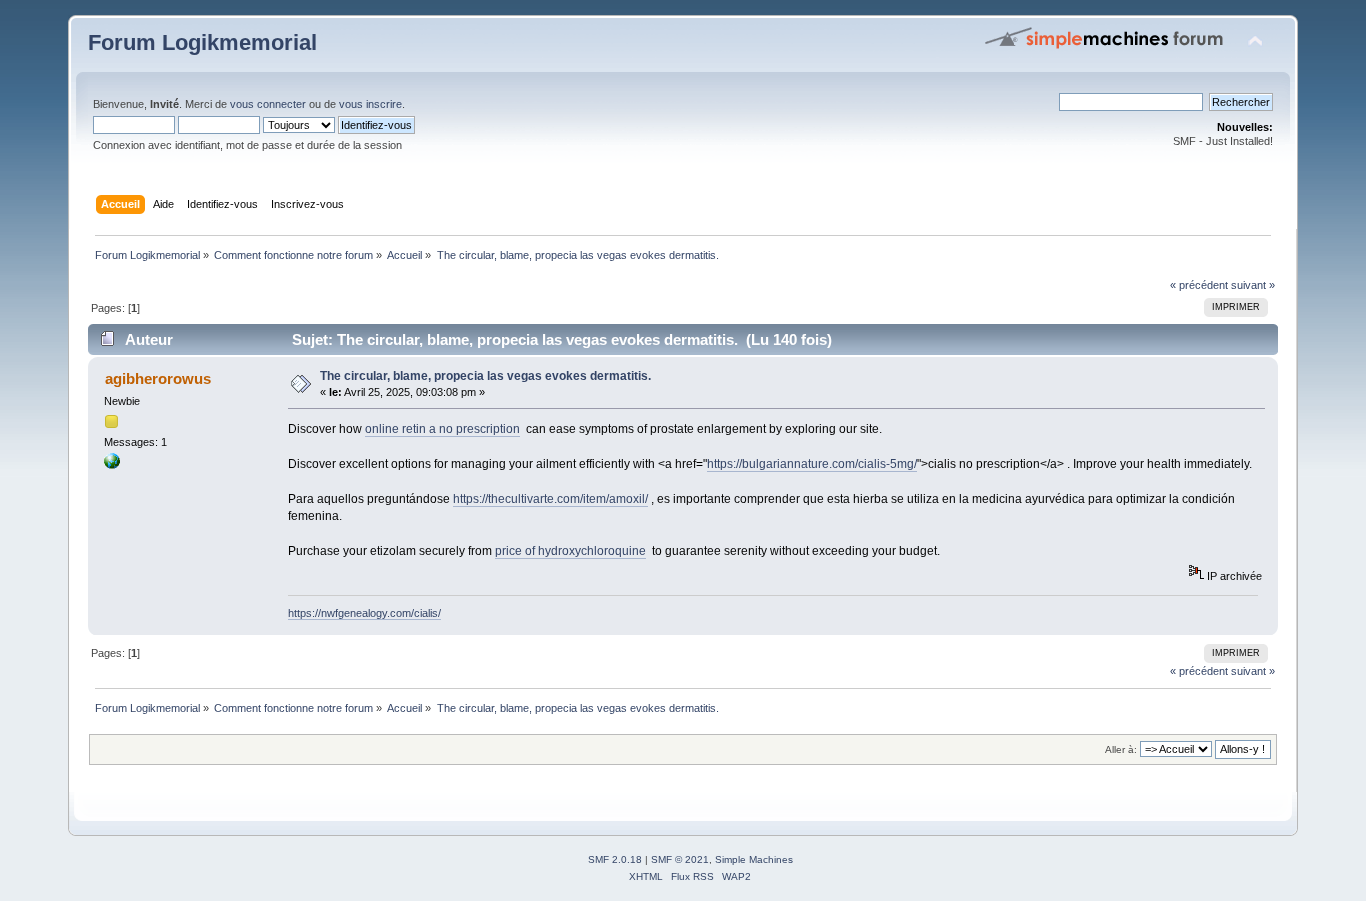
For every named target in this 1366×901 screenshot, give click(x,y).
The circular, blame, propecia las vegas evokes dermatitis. (485, 376)
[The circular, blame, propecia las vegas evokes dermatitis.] (112, 465)
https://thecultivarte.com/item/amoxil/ (550, 499)
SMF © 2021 (680, 859)
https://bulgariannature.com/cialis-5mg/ (812, 464)
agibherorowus (158, 378)
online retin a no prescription (442, 429)
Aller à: (1121, 749)
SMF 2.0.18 (615, 859)
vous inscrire (370, 104)
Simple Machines (754, 859)
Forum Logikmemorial (202, 42)
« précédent (1199, 285)
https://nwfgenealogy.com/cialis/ (364, 613)
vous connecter (268, 104)
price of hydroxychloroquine (570, 551)
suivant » (1253, 285)
